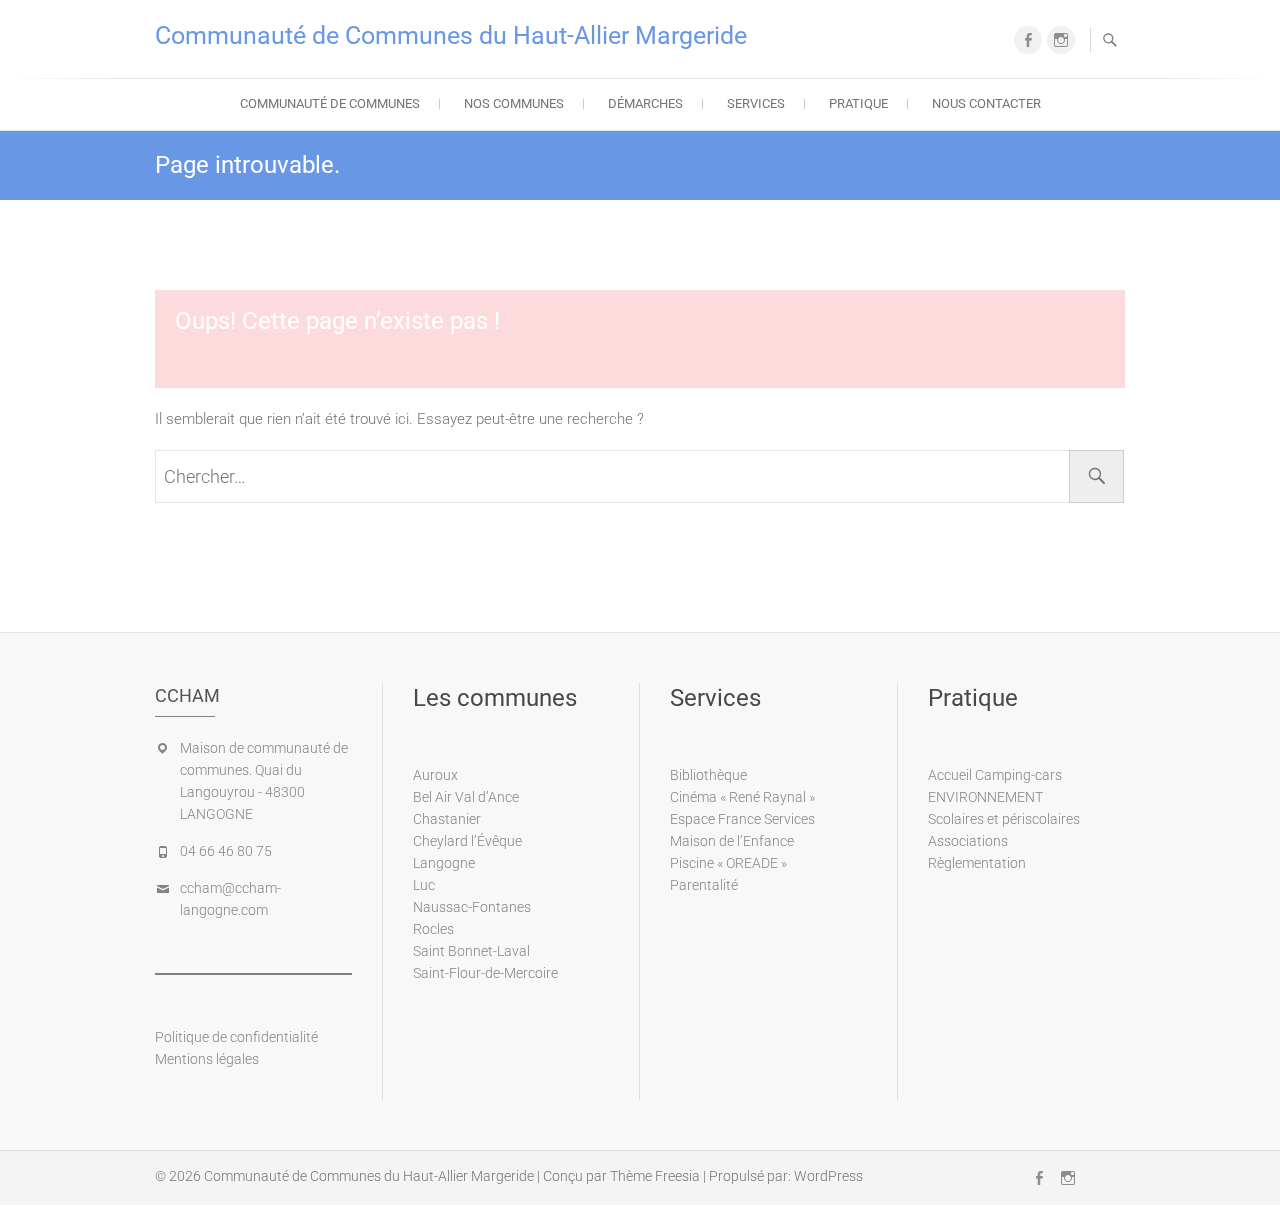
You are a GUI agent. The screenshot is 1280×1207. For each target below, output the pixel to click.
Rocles (433, 929)
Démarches (645, 103)
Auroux (435, 775)
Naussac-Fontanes (472, 907)
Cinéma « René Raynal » (742, 797)
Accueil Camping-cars (995, 775)
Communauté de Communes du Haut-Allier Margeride (451, 35)
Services (756, 103)
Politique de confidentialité (236, 1037)
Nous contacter (986, 103)
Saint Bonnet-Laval (471, 951)
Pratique (858, 103)
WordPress (828, 1176)
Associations (968, 841)
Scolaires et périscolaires (1004, 819)
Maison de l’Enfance (732, 841)
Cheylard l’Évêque (467, 841)
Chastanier (447, 819)
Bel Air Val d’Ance (466, 797)
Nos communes (514, 103)
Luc (424, 885)
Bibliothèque (708, 775)
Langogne (444, 863)
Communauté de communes (330, 103)
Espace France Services (742, 819)
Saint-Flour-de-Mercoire (485, 973)
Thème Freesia (655, 1176)
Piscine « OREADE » (728, 863)
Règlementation (977, 863)
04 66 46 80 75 (226, 851)
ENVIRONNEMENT (985, 797)
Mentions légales (207, 1059)
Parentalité (704, 885)
